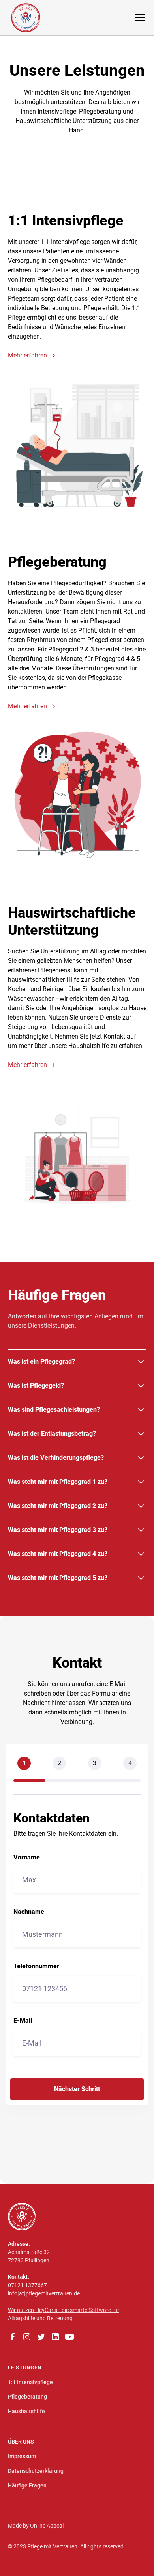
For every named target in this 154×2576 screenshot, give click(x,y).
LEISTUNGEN (25, 2368)
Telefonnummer (36, 1966)
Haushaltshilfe (26, 2411)
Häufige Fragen (27, 2485)
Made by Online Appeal (36, 2526)
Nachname (29, 1912)
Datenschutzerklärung (36, 2471)
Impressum (22, 2456)
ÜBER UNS (21, 2442)
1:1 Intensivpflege (30, 2382)
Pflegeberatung (27, 2397)
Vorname (27, 1858)
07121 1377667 (27, 2285)
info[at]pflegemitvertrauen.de (44, 2293)
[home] (26, 18)
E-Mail (23, 2021)
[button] (139, 18)
